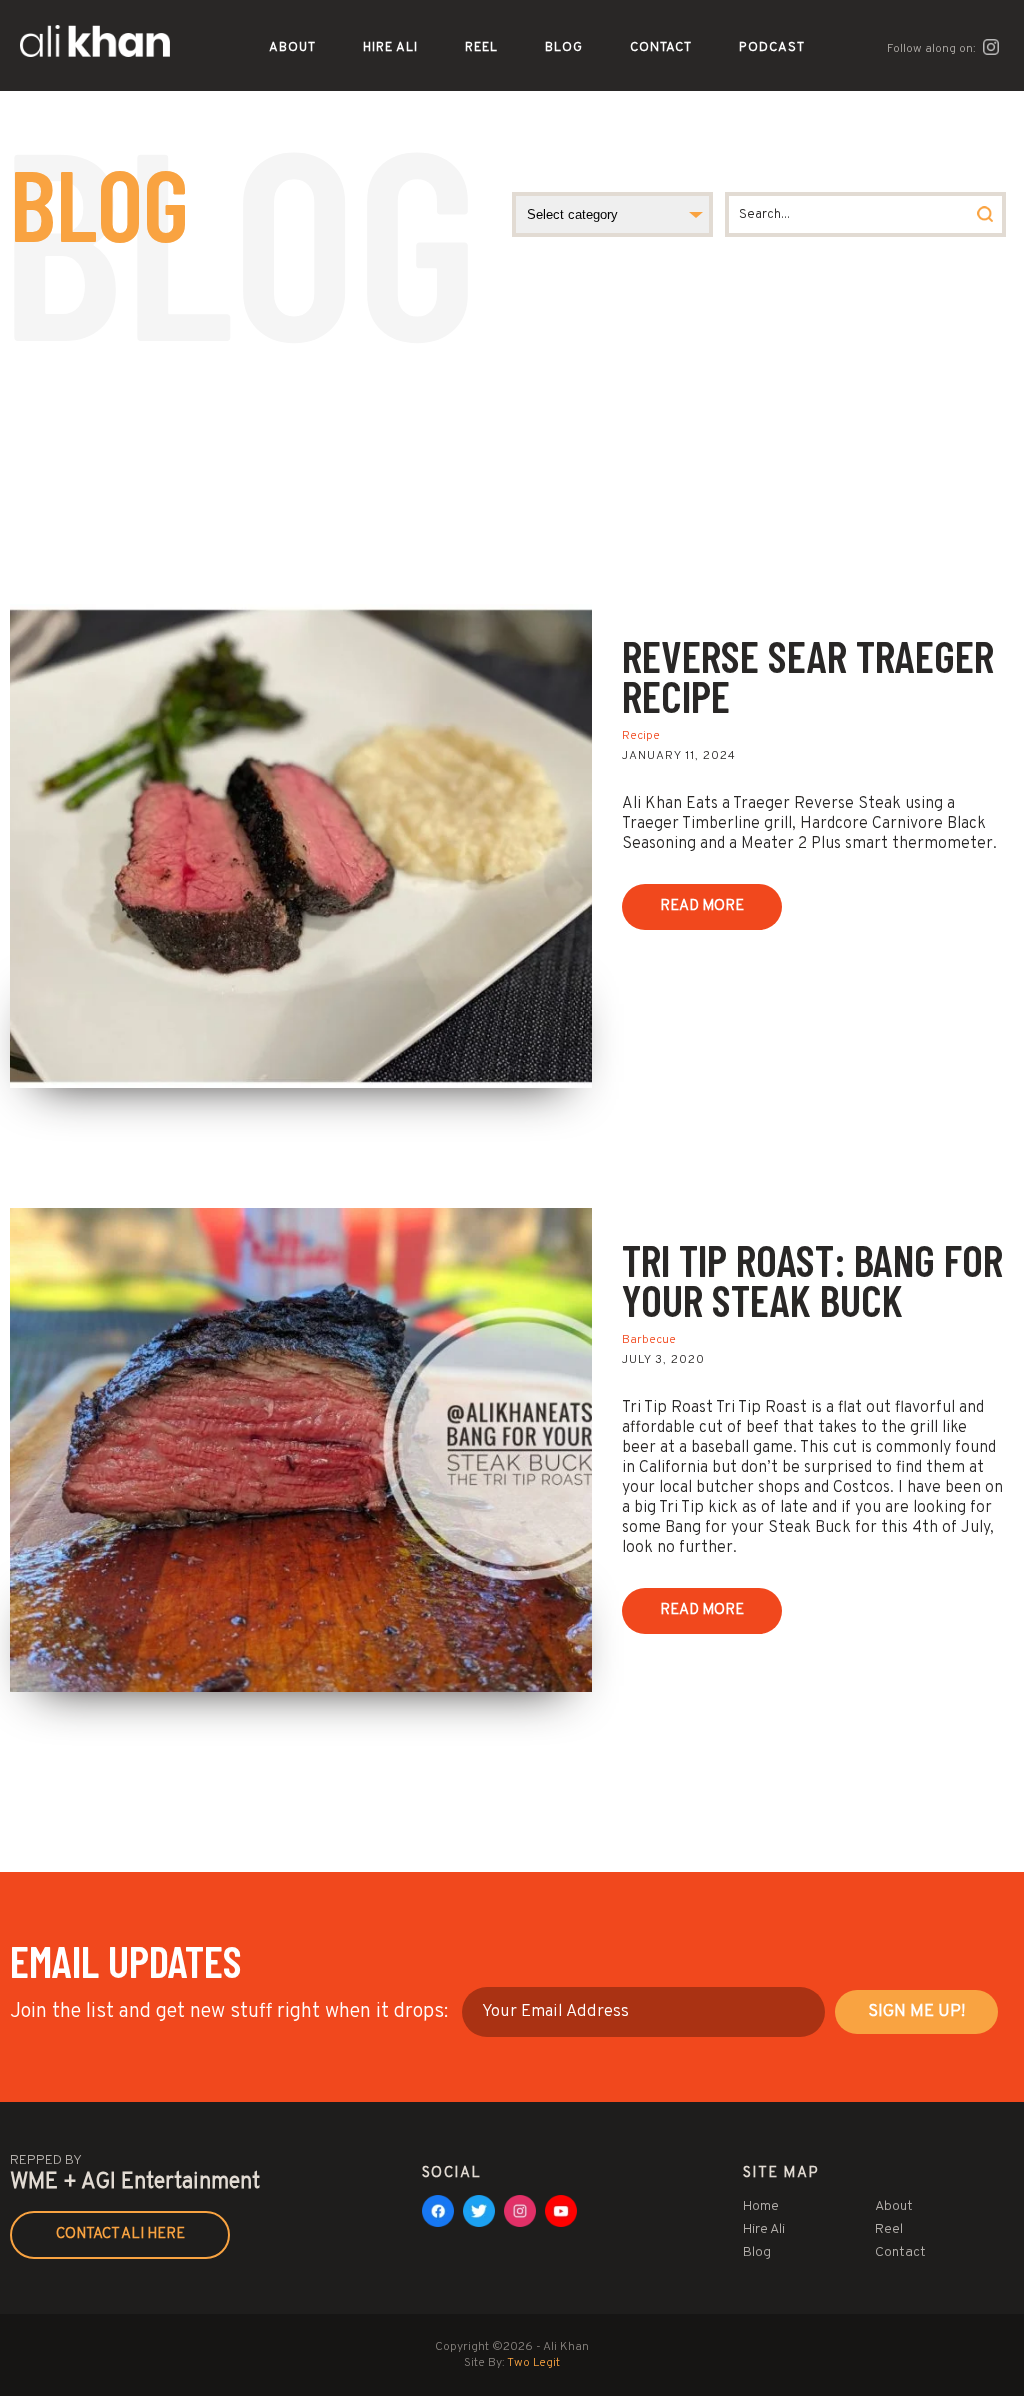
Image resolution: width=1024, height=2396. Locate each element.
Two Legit (533, 2363)
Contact (661, 48)
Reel (481, 48)
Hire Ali (390, 48)
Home (761, 2206)
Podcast (772, 48)
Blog (564, 48)
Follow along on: (933, 49)
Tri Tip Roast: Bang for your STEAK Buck (812, 1279)
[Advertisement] (512, 454)
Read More (702, 906)
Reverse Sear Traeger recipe (808, 675)
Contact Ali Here (120, 2234)
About (292, 48)
